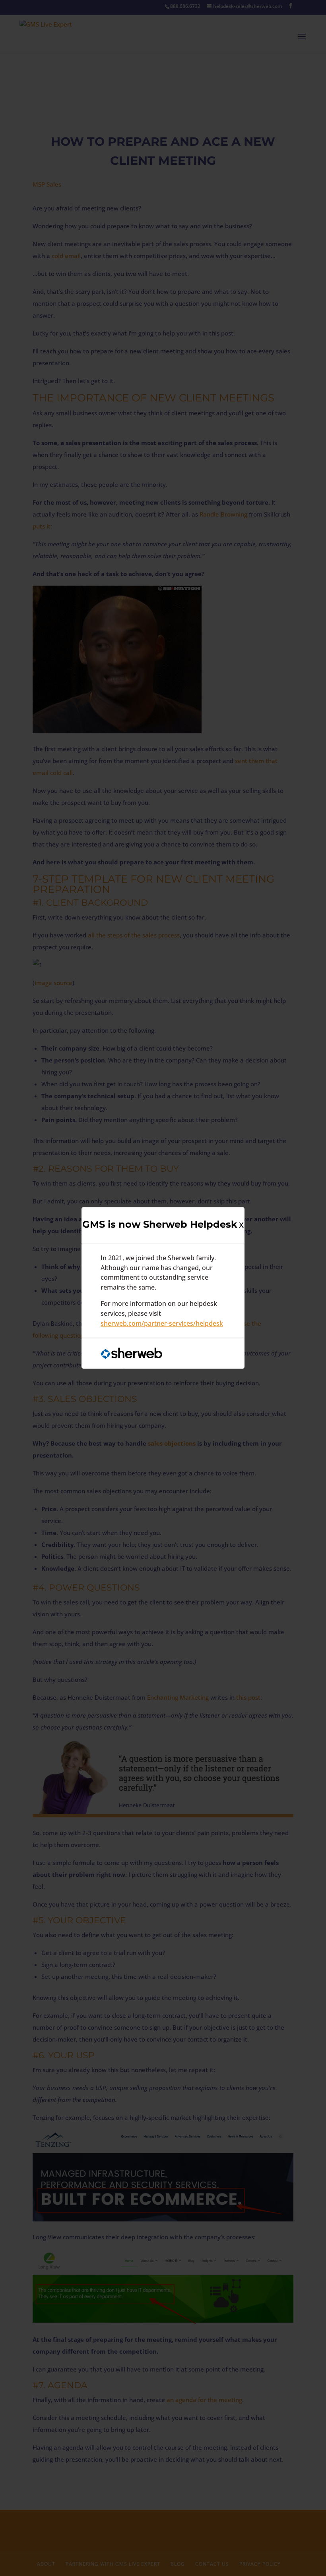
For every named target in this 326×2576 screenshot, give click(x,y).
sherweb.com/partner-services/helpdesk (162, 1323)
